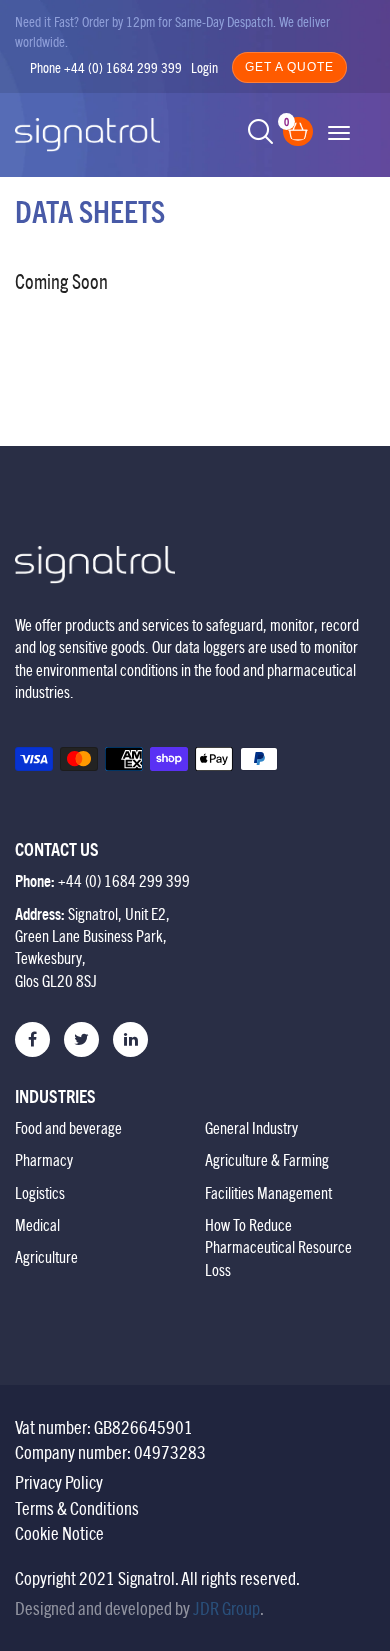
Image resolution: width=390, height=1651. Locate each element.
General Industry (251, 1128)
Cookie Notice (59, 1533)
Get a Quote (289, 67)
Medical (37, 1225)
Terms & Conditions (77, 1508)
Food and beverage (68, 1128)
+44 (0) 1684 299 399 (123, 68)
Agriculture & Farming (267, 1160)
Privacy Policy (59, 1482)
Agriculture (46, 1257)
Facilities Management (268, 1193)
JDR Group (226, 1608)
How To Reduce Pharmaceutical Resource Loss (278, 1247)
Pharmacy (44, 1160)
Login (204, 68)
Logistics (40, 1193)
